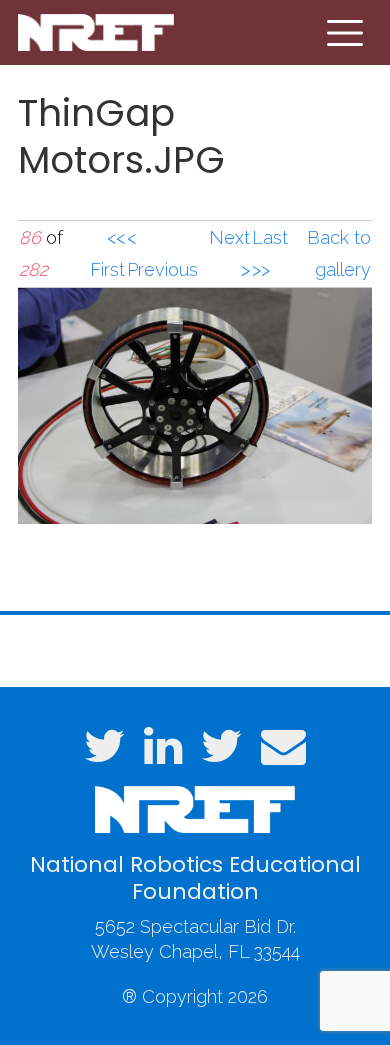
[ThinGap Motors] (195, 404)
